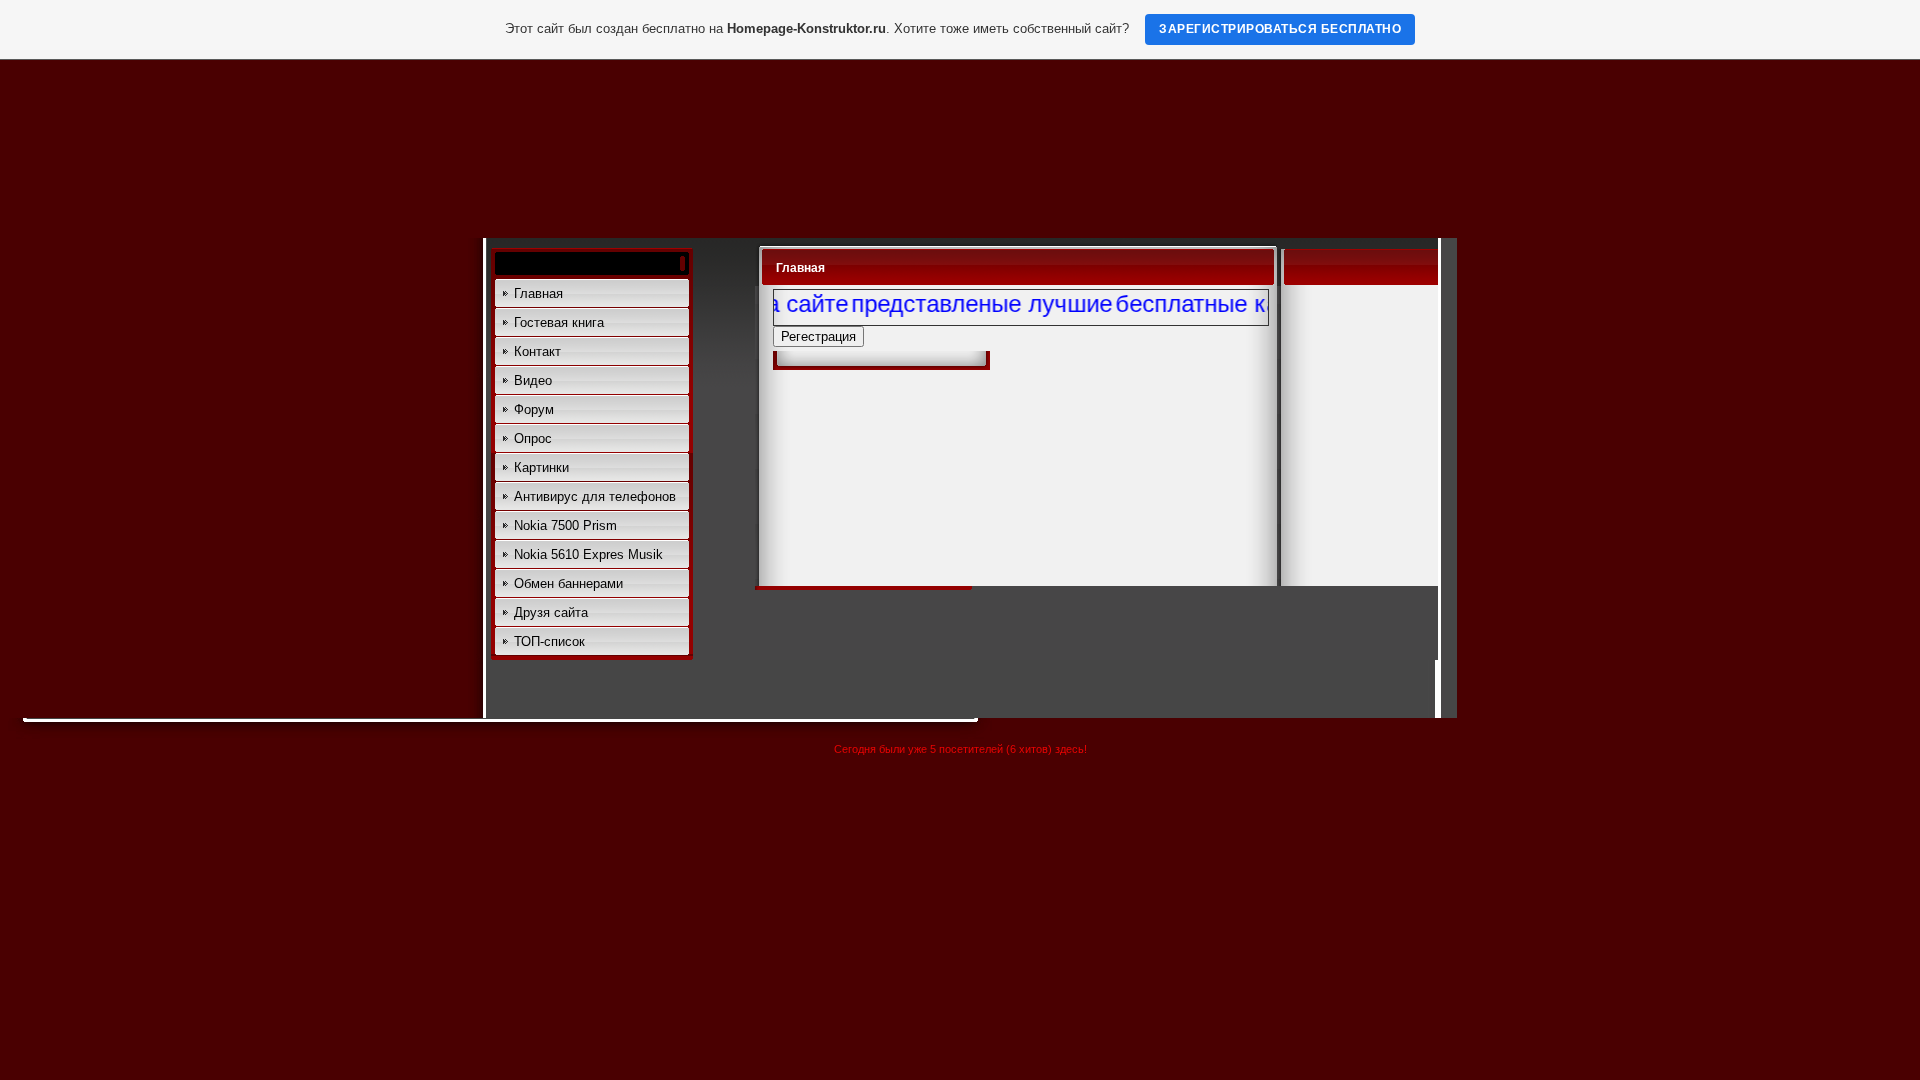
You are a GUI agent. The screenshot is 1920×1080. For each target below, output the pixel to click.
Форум (534, 409)
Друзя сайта (551, 612)
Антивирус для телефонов (595, 496)
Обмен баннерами (568, 583)
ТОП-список (549, 641)
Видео (533, 380)
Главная (538, 293)
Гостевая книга (559, 322)
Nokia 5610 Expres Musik (588, 554)
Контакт (537, 351)
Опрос (533, 438)
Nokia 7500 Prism (565, 525)
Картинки (541, 467)
